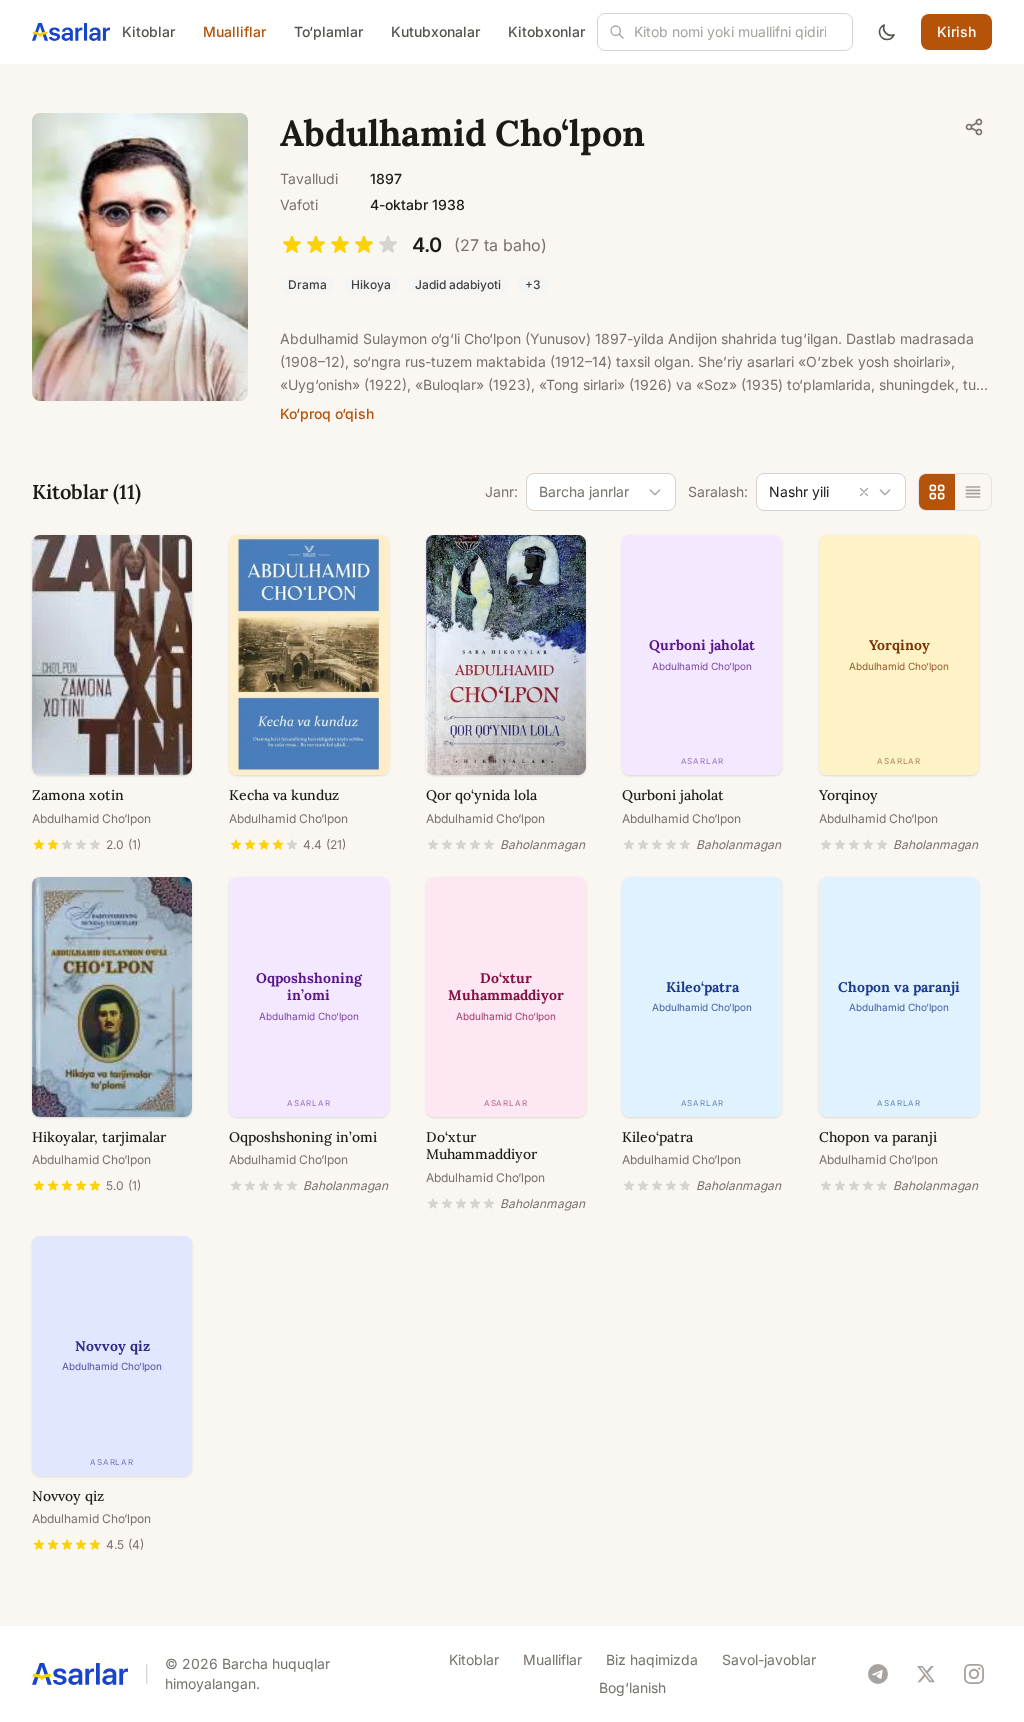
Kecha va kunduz (284, 795)
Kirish (956, 31)
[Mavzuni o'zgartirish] (887, 32)
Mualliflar (234, 31)
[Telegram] (878, 1674)
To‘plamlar (328, 31)
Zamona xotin (78, 795)
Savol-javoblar (769, 1659)
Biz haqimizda (652, 1659)
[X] (926, 1674)
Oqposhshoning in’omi (303, 1137)
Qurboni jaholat (673, 795)
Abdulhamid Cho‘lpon (91, 818)
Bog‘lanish (632, 1687)
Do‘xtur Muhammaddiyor (481, 1146)
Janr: (501, 491)
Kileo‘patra (657, 1137)
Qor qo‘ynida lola (481, 795)
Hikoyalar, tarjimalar (99, 1137)
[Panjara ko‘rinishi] (937, 492)
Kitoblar (148, 31)
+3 (533, 284)
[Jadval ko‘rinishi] (973, 492)
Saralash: (718, 491)
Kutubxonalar (435, 31)
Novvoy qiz (68, 1496)
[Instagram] (974, 1674)
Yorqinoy (848, 795)
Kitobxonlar (546, 31)
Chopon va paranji (878, 1137)
